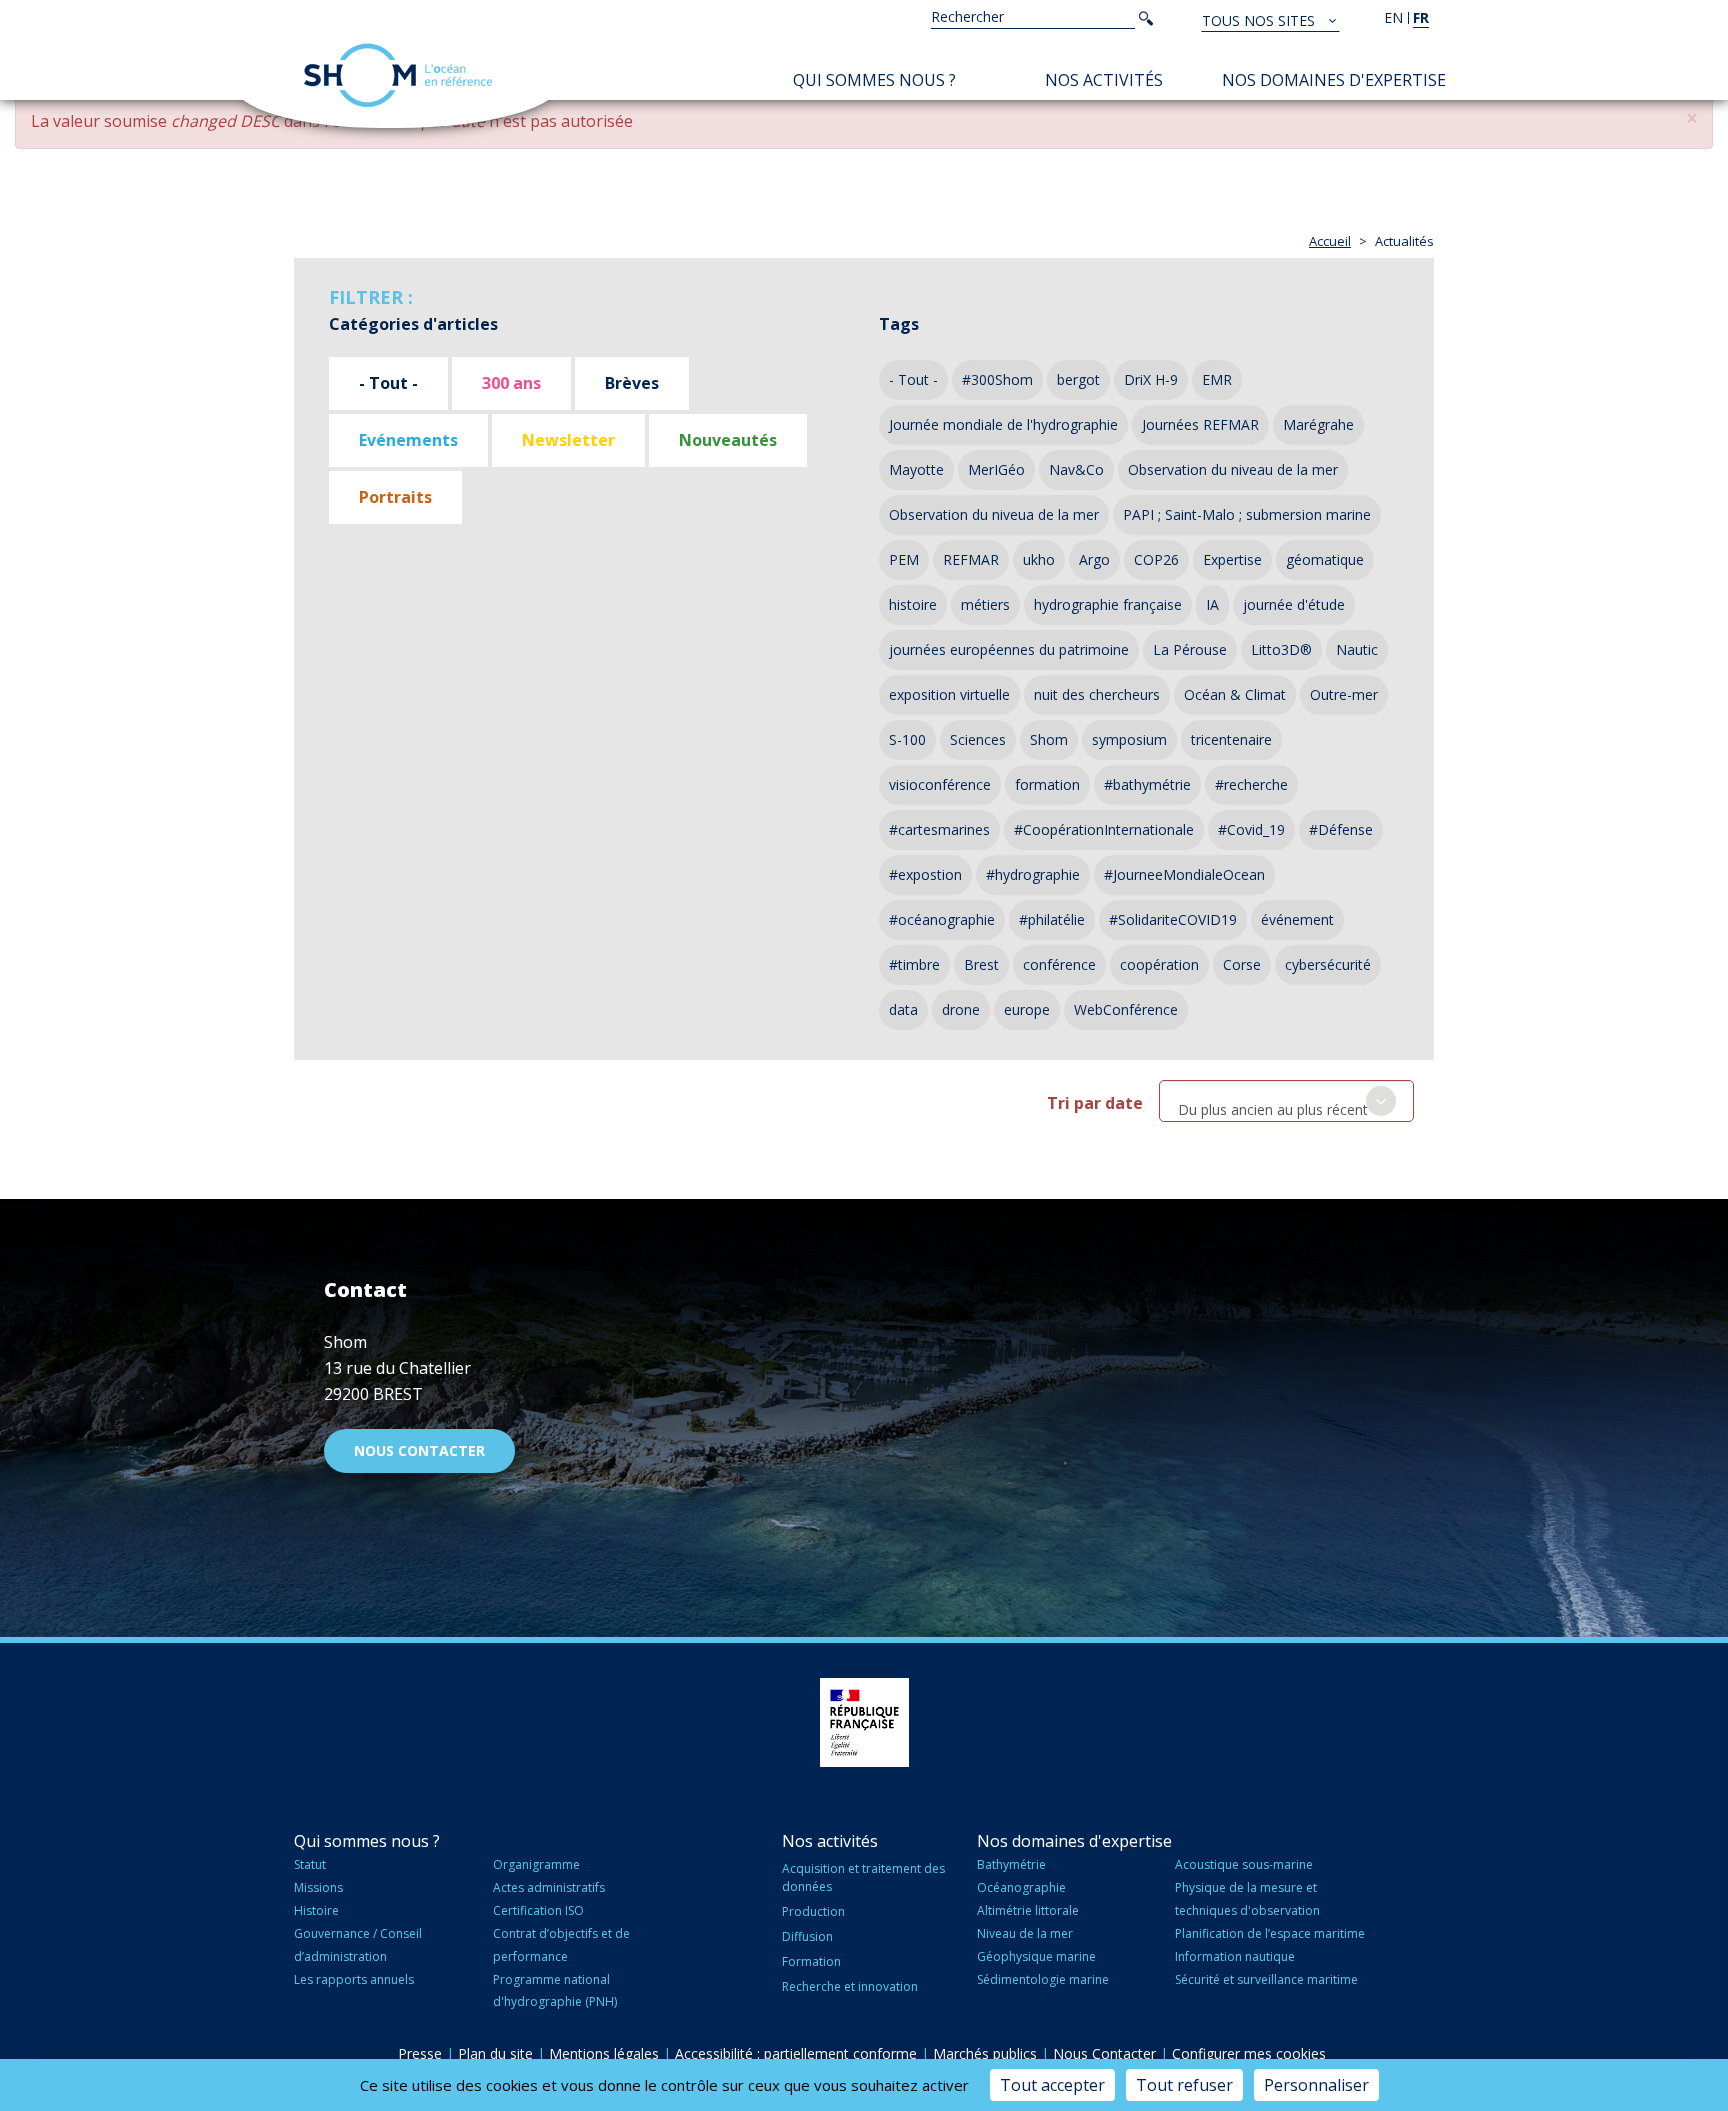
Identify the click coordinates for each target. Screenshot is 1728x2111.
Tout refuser (1184, 2085)
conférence (1059, 964)
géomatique (1325, 559)
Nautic (1357, 649)
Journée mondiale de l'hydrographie (1003, 424)
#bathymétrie (1147, 784)
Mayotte (916, 469)
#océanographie (942, 919)
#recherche (1251, 784)
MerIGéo (996, 469)
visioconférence (940, 784)
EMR (1217, 379)
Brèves (632, 383)
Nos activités (1104, 80)
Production (813, 1911)
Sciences (978, 739)
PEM (904, 559)
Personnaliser (1316, 2085)
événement (1297, 919)
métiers (985, 604)
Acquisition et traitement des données (863, 1877)
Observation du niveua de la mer (994, 514)
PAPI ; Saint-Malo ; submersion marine (1247, 514)
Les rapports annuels (354, 1979)
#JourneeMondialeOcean (1184, 874)
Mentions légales (604, 2053)
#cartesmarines (939, 829)
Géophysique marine (1036, 1956)
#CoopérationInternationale (1104, 829)
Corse (1242, 964)
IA (1212, 604)
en (1393, 17)
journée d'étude (1294, 604)
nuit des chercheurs (1097, 694)
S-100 (907, 739)
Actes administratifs (549, 1887)
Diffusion (807, 1936)
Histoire (316, 1910)
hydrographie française (1108, 604)
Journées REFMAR (1200, 424)
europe (1027, 1009)
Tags (899, 324)
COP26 (1156, 559)
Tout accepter (1052, 2085)
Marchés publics (985, 2053)
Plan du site (495, 2053)
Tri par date (1095, 1103)
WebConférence (1126, 1009)
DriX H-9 (1151, 379)
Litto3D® (1281, 649)
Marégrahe (1318, 424)
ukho (1039, 559)
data (903, 1009)
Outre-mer (1344, 694)
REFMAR (971, 559)
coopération (1159, 964)
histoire (913, 604)
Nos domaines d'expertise (1334, 80)
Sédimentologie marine (1043, 1979)
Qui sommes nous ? (874, 80)
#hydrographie (1033, 874)
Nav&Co (1076, 469)
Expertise (1232, 559)
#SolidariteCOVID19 (1173, 919)
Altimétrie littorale (1028, 1910)
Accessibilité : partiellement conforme (796, 2053)
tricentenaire (1231, 739)
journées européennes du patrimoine (1009, 649)
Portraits (395, 497)
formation (1047, 784)
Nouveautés (728, 440)
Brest (981, 964)
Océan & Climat (1235, 694)
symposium (1129, 739)
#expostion (925, 874)
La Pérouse (1190, 649)
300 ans (511, 383)
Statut (310, 1864)
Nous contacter (419, 1450)
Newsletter (568, 440)
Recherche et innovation (850, 1986)
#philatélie (1052, 919)
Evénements (408, 440)
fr (1421, 17)
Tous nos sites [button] (1260, 20)
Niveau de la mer (1025, 1933)
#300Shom (997, 379)
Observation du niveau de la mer (1233, 469)
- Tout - (388, 383)
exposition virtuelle (949, 694)
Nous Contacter (1104, 2053)
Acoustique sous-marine (1244, 1864)
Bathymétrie (1011, 1864)
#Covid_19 (1251, 829)
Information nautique (1235, 1956)
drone (961, 1009)
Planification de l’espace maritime (1270, 1933)
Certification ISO (538, 1910)
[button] (1692, 118)
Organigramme (536, 1864)
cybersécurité (1328, 964)
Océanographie (1021, 1887)
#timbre (914, 964)
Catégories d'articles (413, 324)
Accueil (1330, 241)
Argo (1094, 559)
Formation (811, 1961)
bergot (1078, 379)
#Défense (1341, 829)
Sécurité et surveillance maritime (1266, 1979)
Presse (420, 2053)
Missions (318, 1887)
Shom (1049, 739)
